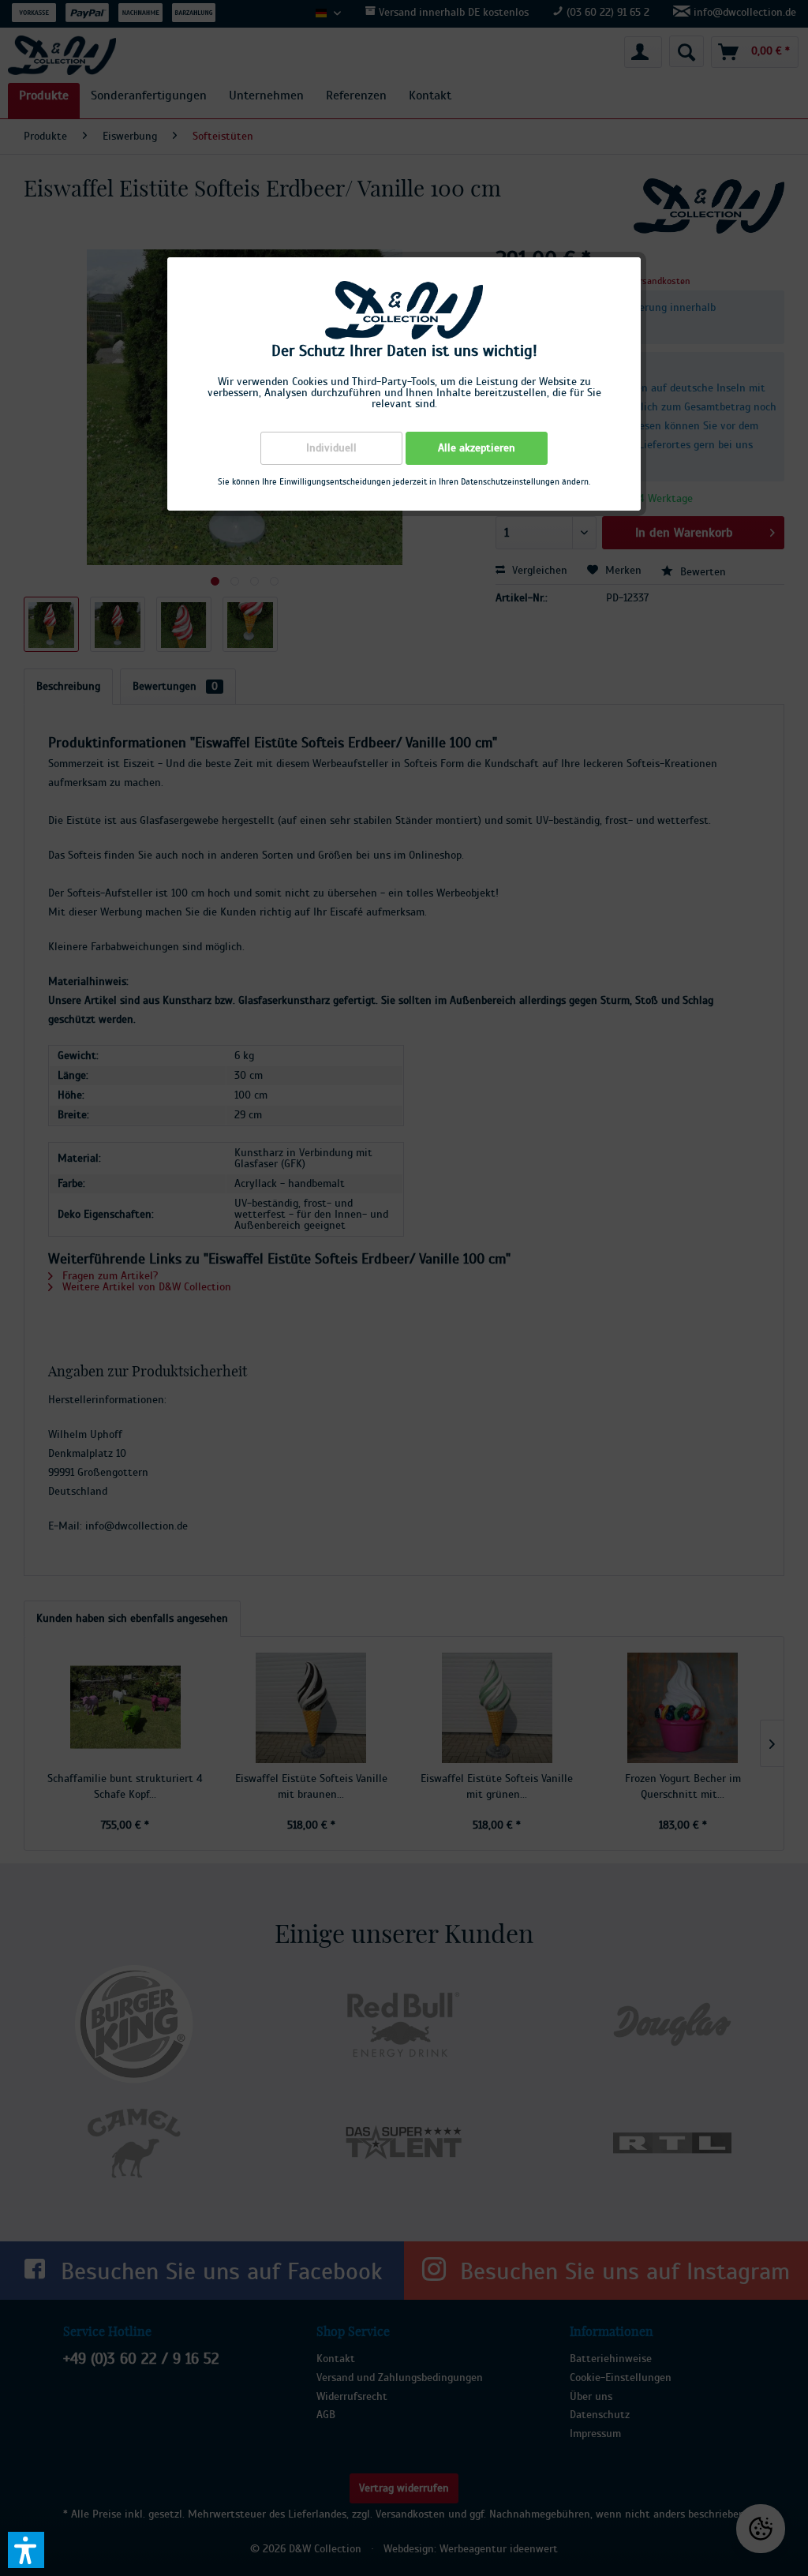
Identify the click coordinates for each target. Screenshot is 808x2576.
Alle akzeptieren (477, 448)
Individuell (331, 448)
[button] (26, 2550)
